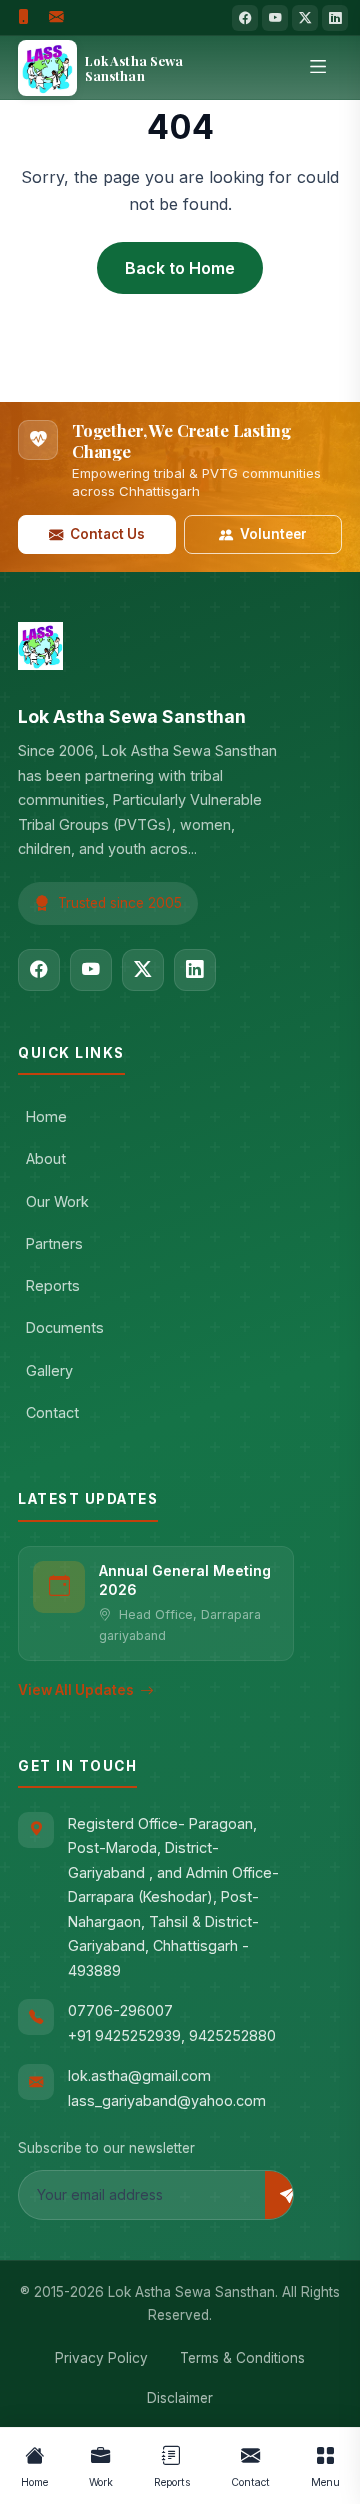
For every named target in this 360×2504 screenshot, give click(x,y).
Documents (65, 1327)
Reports (53, 1285)
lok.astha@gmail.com (139, 2075)
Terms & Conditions (242, 2358)
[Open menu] (318, 67)
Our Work (57, 1201)
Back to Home (180, 268)
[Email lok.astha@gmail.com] (56, 17)
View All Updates (76, 1690)
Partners (54, 1243)
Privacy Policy (101, 2358)
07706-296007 (120, 2010)
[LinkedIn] (335, 18)
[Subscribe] (288, 2195)
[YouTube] (275, 18)
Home (46, 1116)
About (46, 1158)
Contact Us (107, 534)
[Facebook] (245, 18)
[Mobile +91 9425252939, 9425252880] (23, 17)
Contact (52, 1412)
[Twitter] (305, 18)
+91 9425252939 (124, 2035)
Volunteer (273, 534)
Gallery (49, 1370)
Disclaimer (180, 2398)
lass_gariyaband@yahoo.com (167, 2100)
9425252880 (232, 2035)
